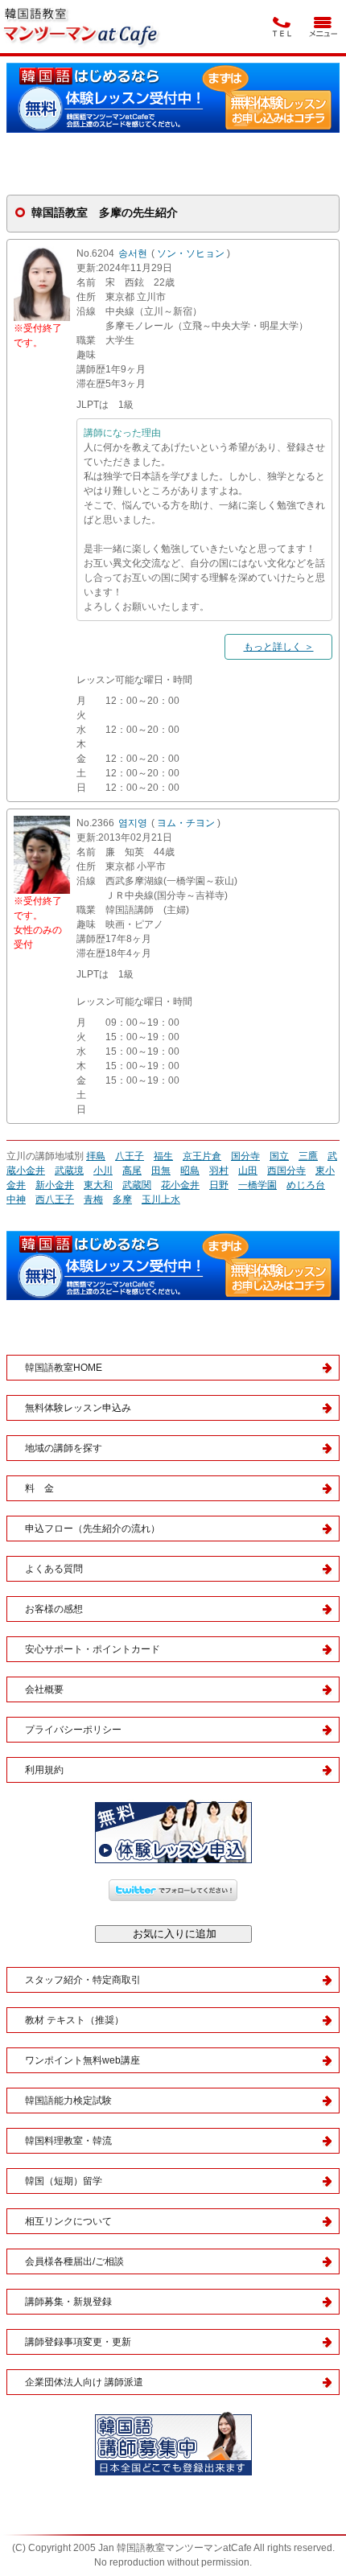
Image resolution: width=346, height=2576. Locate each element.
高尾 (132, 1171)
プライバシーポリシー (73, 1730)
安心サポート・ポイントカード (93, 1649)
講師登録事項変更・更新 (78, 2342)
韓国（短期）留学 (64, 2181)
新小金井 (55, 1185)
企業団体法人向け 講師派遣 (84, 2382)
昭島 (190, 1171)
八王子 (130, 1156)
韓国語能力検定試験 (68, 2101)
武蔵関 (137, 1185)
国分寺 (245, 1156)
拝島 (96, 1156)
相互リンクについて (68, 2221)
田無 (161, 1171)
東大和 (98, 1185)
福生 (163, 1156)
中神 (16, 1200)
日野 (219, 1185)
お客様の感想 (54, 1609)
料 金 (39, 1488)
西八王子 (55, 1200)
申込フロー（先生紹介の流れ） (93, 1529)
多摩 (122, 1200)
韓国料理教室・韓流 (68, 2141)
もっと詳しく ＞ (279, 647)
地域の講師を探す (64, 1448)
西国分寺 (286, 1171)
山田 (248, 1171)
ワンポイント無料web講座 (82, 2060)
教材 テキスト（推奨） (74, 2020)
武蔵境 (69, 1171)
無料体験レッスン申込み (78, 1408)
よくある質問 (54, 1569)
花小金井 (180, 1185)
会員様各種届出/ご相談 (74, 2261)
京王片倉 (202, 1156)
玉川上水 (161, 1200)
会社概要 (44, 1689)
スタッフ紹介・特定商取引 (83, 1980)
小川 (103, 1171)
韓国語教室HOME (64, 1368)
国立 (279, 1156)
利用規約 (44, 1770)
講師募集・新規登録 (68, 2302)
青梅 (93, 1200)
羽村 (219, 1171)
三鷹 (308, 1156)
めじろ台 (306, 1185)
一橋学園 (257, 1185)
